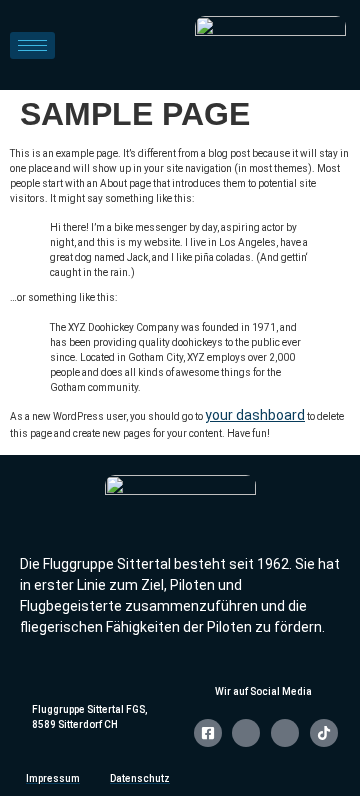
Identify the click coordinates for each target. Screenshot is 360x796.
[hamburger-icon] (32, 45)
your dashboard (255, 415)
